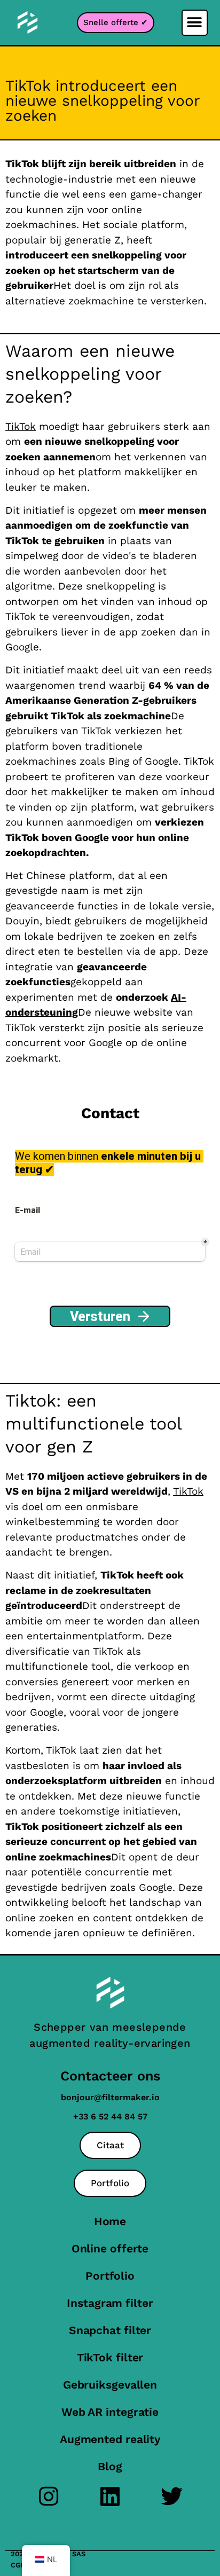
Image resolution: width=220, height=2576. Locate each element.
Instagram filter (110, 2303)
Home (110, 2221)
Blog (110, 2466)
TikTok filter (110, 2357)
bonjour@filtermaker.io (110, 2097)
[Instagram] (49, 2496)
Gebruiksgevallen (110, 2385)
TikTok (21, 426)
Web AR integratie (110, 2412)
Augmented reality (110, 2439)
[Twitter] (172, 2496)
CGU (18, 2565)
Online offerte (110, 2248)
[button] (195, 23)
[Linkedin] (110, 2496)
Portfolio (110, 2276)
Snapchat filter (110, 2330)
